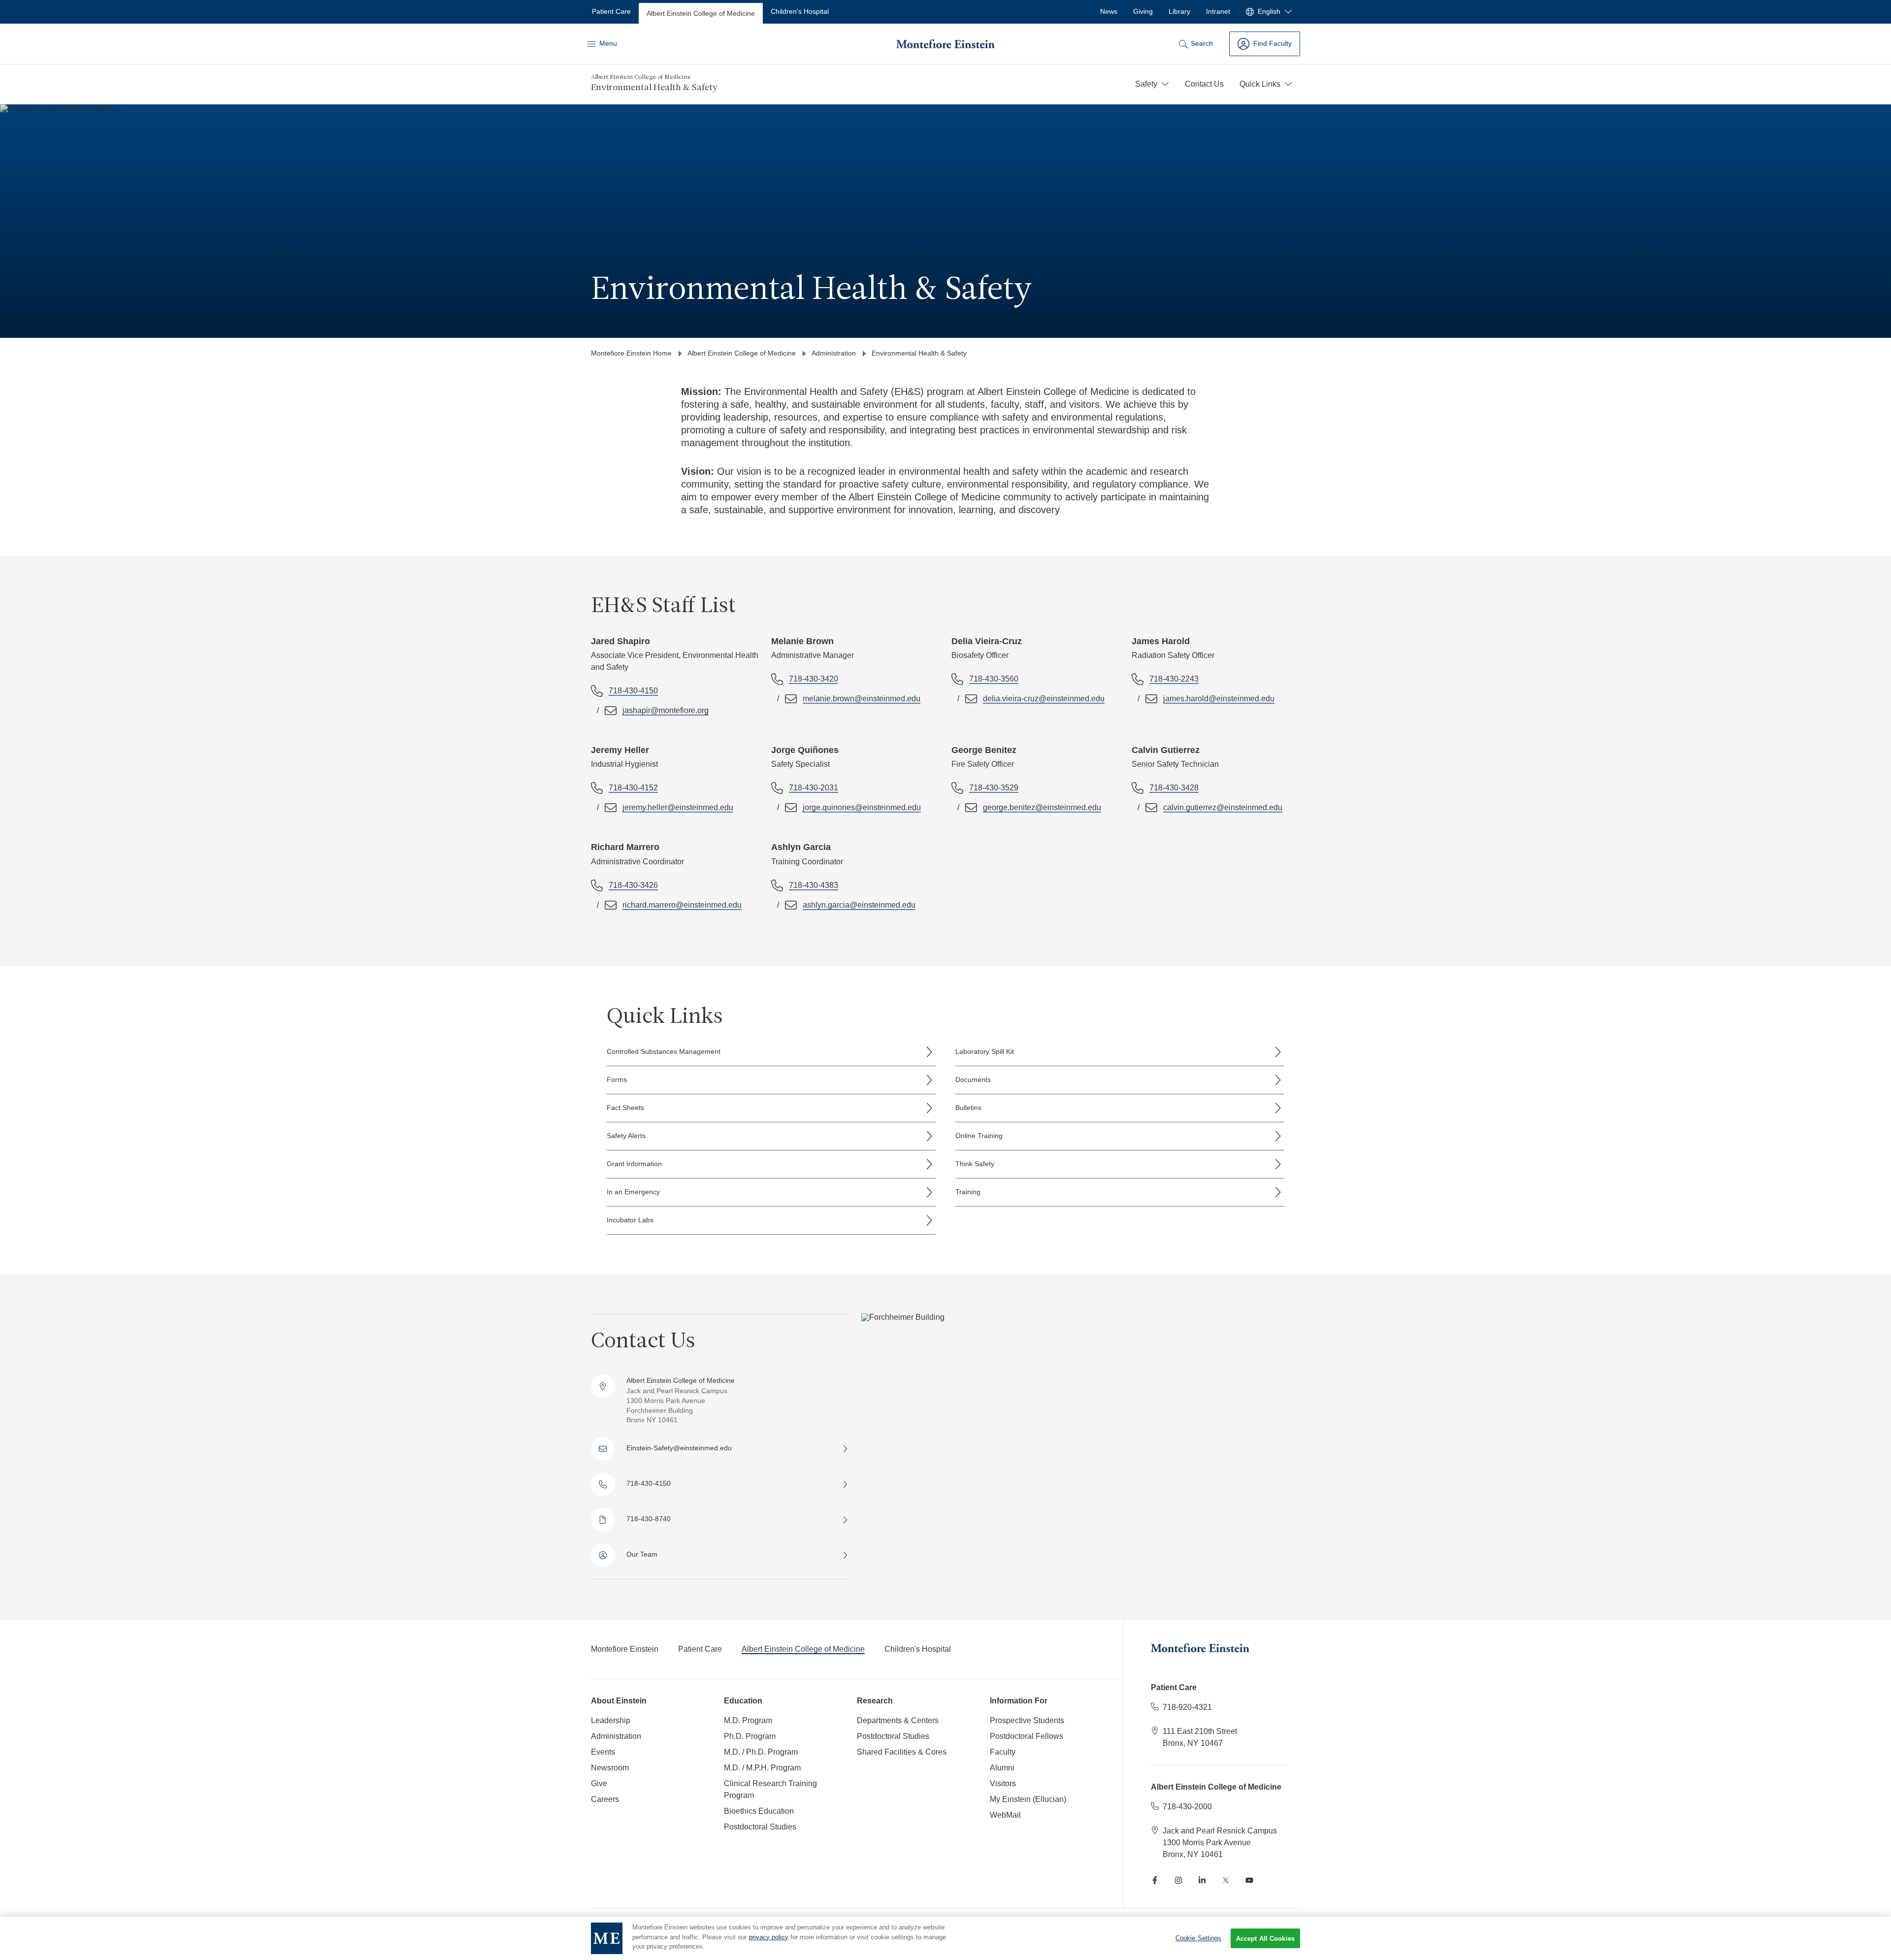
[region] (945, 1938)
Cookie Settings (1199, 1938)
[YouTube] (1249, 1880)
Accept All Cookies (1265, 1939)
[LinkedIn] (1202, 1880)
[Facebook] (1155, 1880)
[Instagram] (1178, 1880)
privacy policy (769, 1937)
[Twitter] (1226, 1880)
